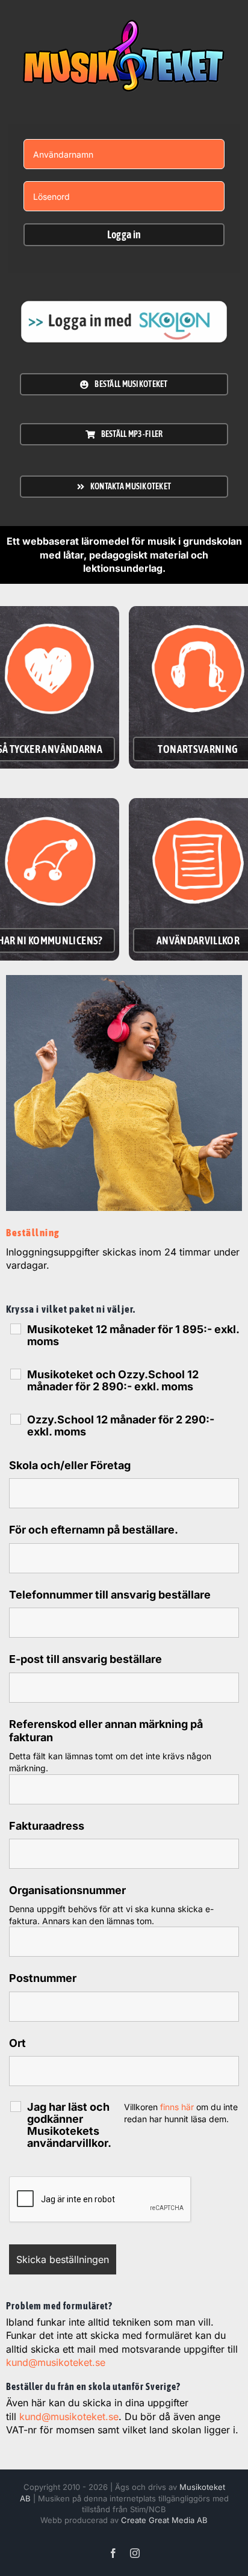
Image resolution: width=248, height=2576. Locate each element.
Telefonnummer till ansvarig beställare (110, 1595)
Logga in (124, 234)
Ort (17, 2043)
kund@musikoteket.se (56, 2362)
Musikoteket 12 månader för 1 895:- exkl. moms (133, 1336)
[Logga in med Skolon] (124, 25)
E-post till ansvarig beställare (85, 1659)
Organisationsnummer (67, 1890)
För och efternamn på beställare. (94, 1530)
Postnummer (43, 1978)
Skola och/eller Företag (70, 1465)
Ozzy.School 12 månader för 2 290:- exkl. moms (121, 1426)
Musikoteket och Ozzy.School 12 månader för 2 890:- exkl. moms (113, 1381)
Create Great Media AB (164, 2520)
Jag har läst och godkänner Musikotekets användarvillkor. (69, 2125)
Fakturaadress (47, 1826)
